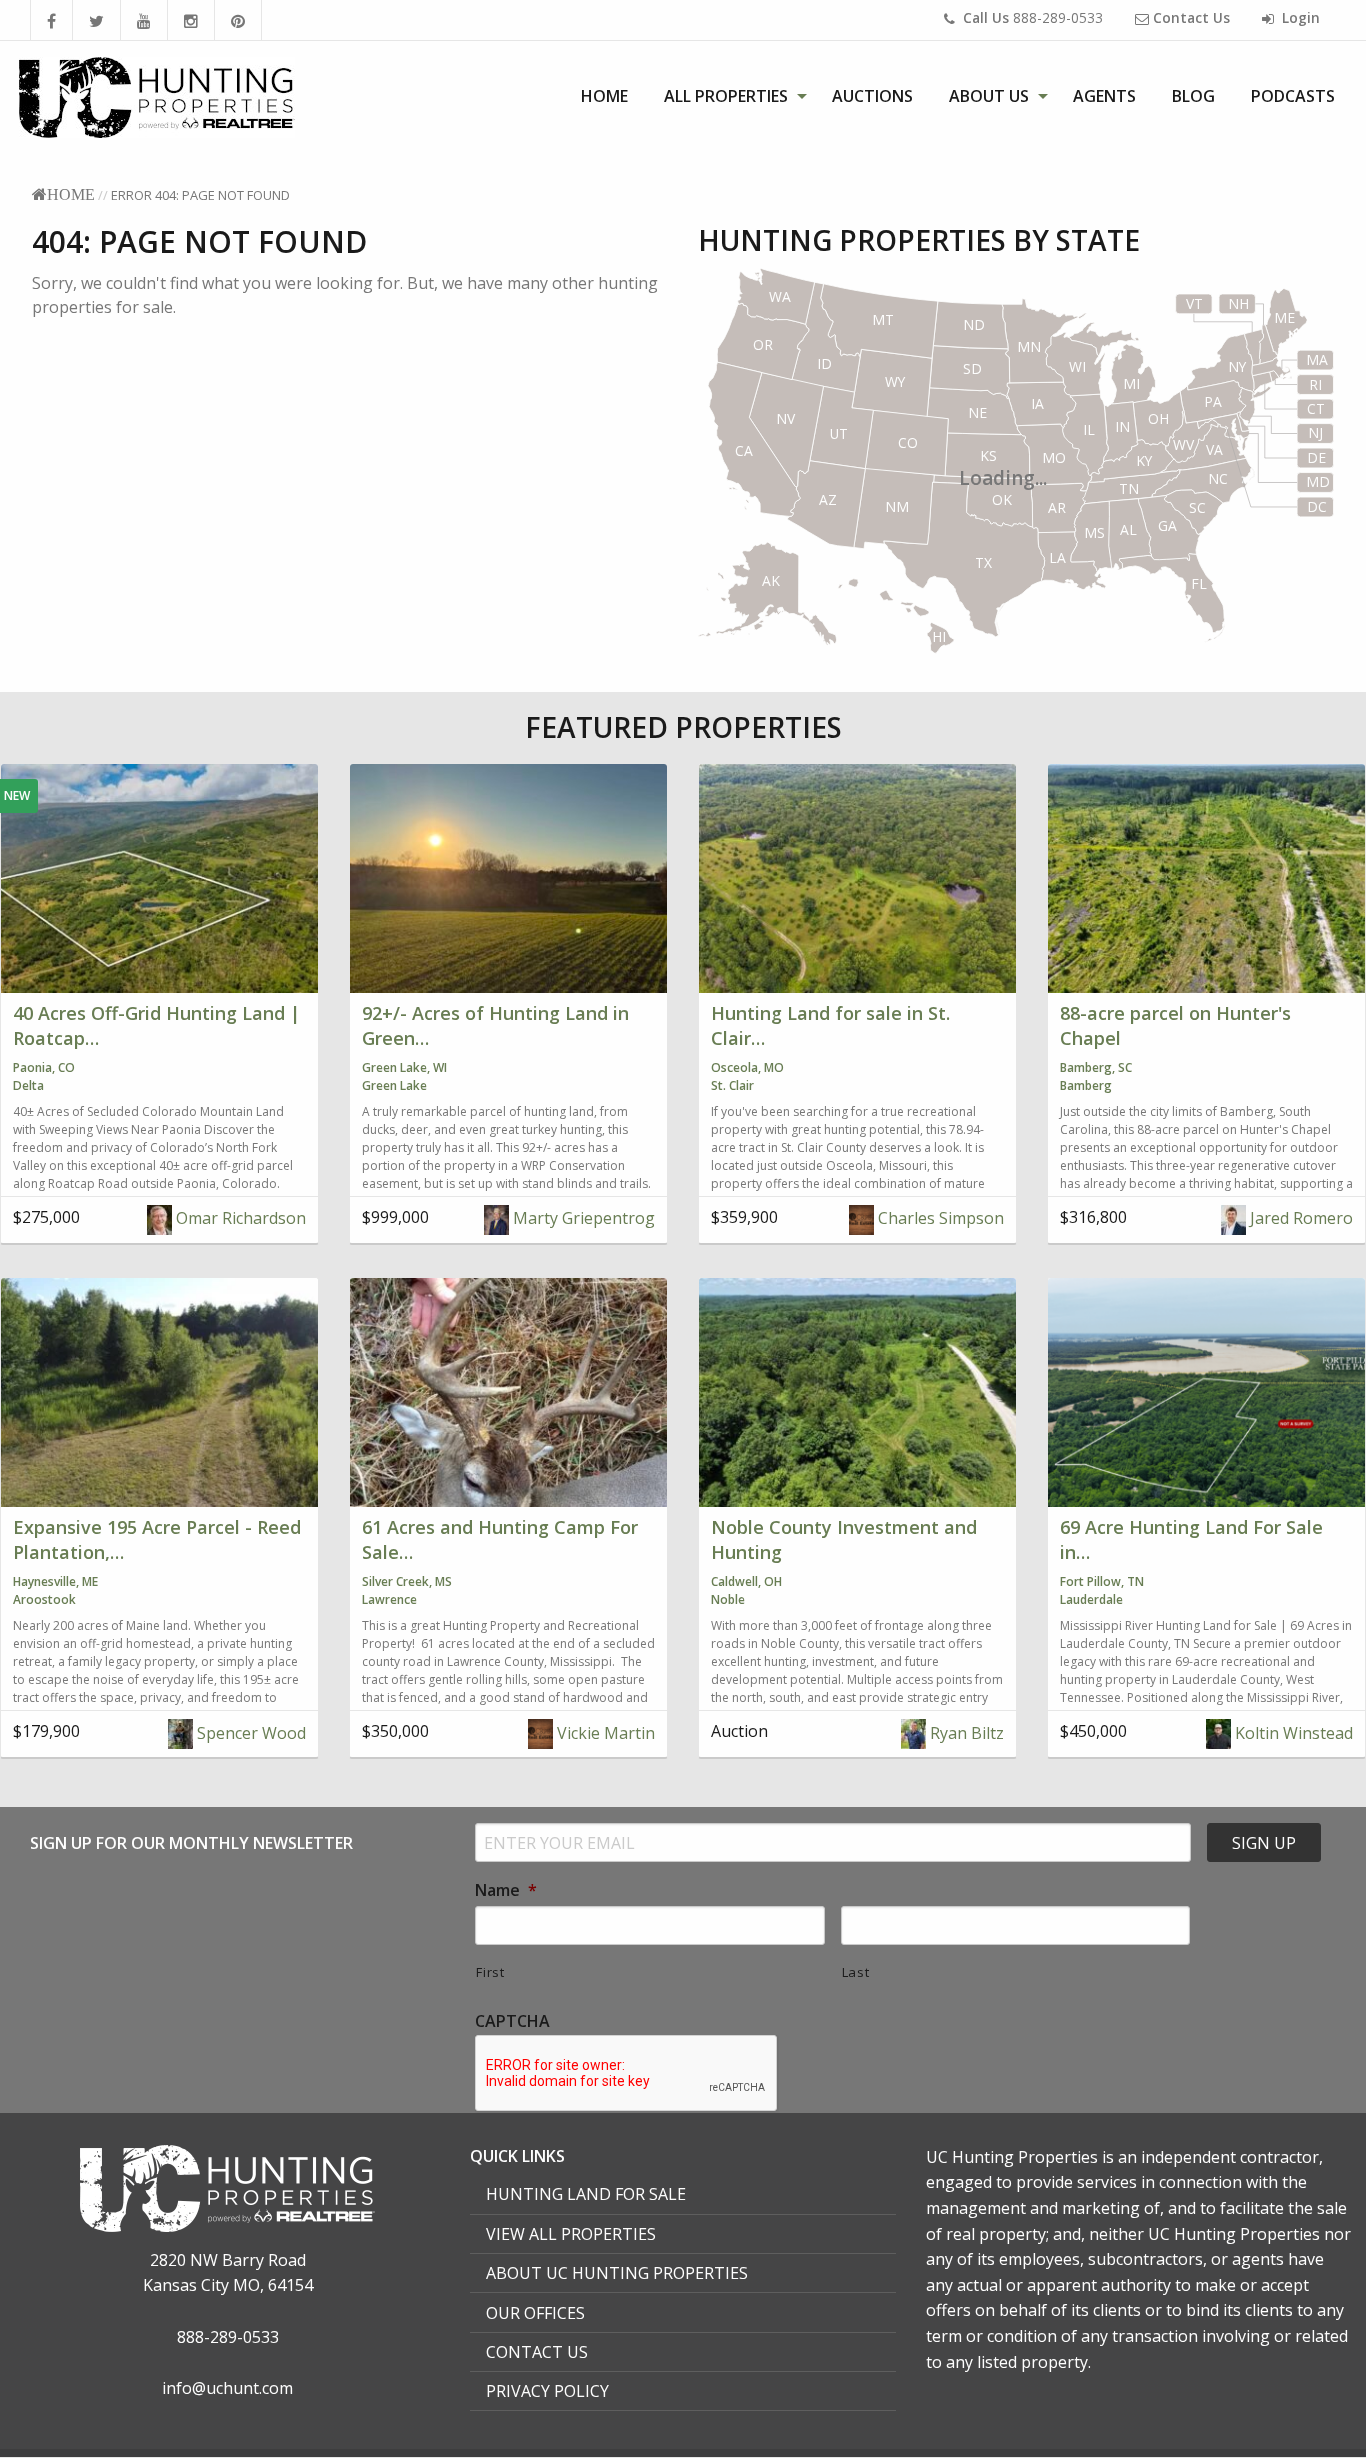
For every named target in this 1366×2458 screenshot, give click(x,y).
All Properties (726, 96)
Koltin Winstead (1292, 1733)
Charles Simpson (939, 1218)
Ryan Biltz (965, 1733)
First (490, 1972)
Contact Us (537, 2352)
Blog (1193, 96)
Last (856, 1972)
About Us (989, 96)
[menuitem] (604, 96)
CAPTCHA (512, 2021)
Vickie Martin (604, 1733)
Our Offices (535, 2313)
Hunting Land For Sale (586, 2194)
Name (506, 1890)
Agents (1104, 96)
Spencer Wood (249, 1733)
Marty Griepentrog (582, 1218)
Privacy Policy (547, 2391)
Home (604, 96)
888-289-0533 (1033, 17)
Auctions (872, 96)
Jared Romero (1299, 1218)
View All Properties (571, 2234)
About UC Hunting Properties (617, 2273)
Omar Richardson (239, 1218)
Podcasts (1293, 96)
